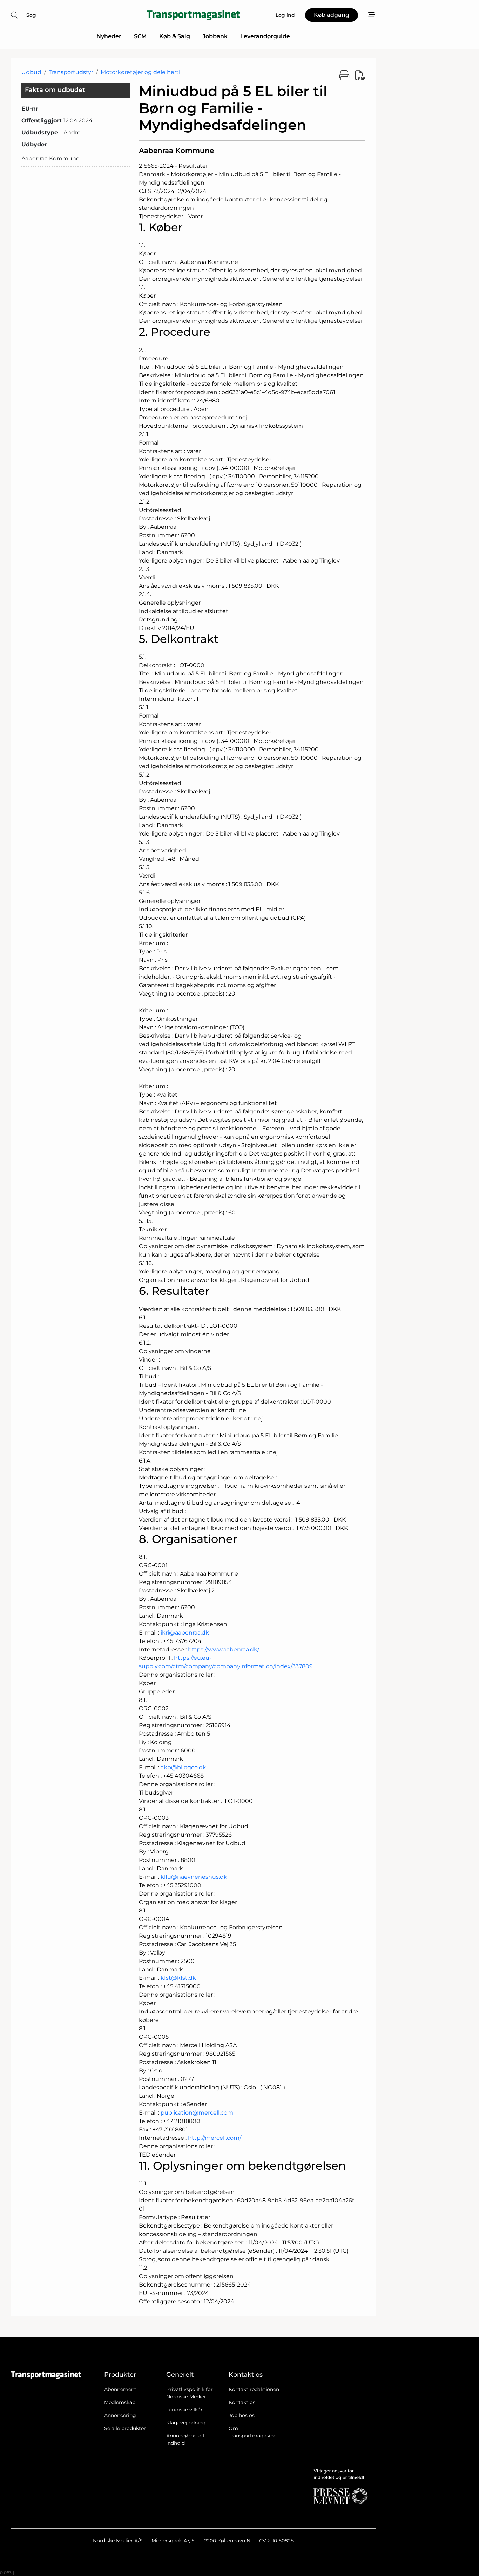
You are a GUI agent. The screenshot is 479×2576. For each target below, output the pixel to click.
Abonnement (120, 2389)
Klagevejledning (186, 2423)
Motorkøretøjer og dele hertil (141, 72)
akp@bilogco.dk (183, 1767)
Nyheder (109, 36)
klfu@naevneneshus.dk (194, 1877)
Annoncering (120, 2415)
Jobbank (215, 36)
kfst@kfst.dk (178, 1978)
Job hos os (242, 2415)
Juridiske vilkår (184, 2410)
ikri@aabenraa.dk (185, 1633)
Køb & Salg (175, 36)
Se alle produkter (125, 2428)
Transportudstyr (71, 72)
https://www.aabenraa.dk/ (224, 1649)
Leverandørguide (265, 36)
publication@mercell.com (197, 2113)
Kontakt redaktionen (254, 2389)
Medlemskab (120, 2402)
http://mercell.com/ (215, 2138)
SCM (140, 36)
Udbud (31, 72)
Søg (31, 15)
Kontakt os (242, 2402)
